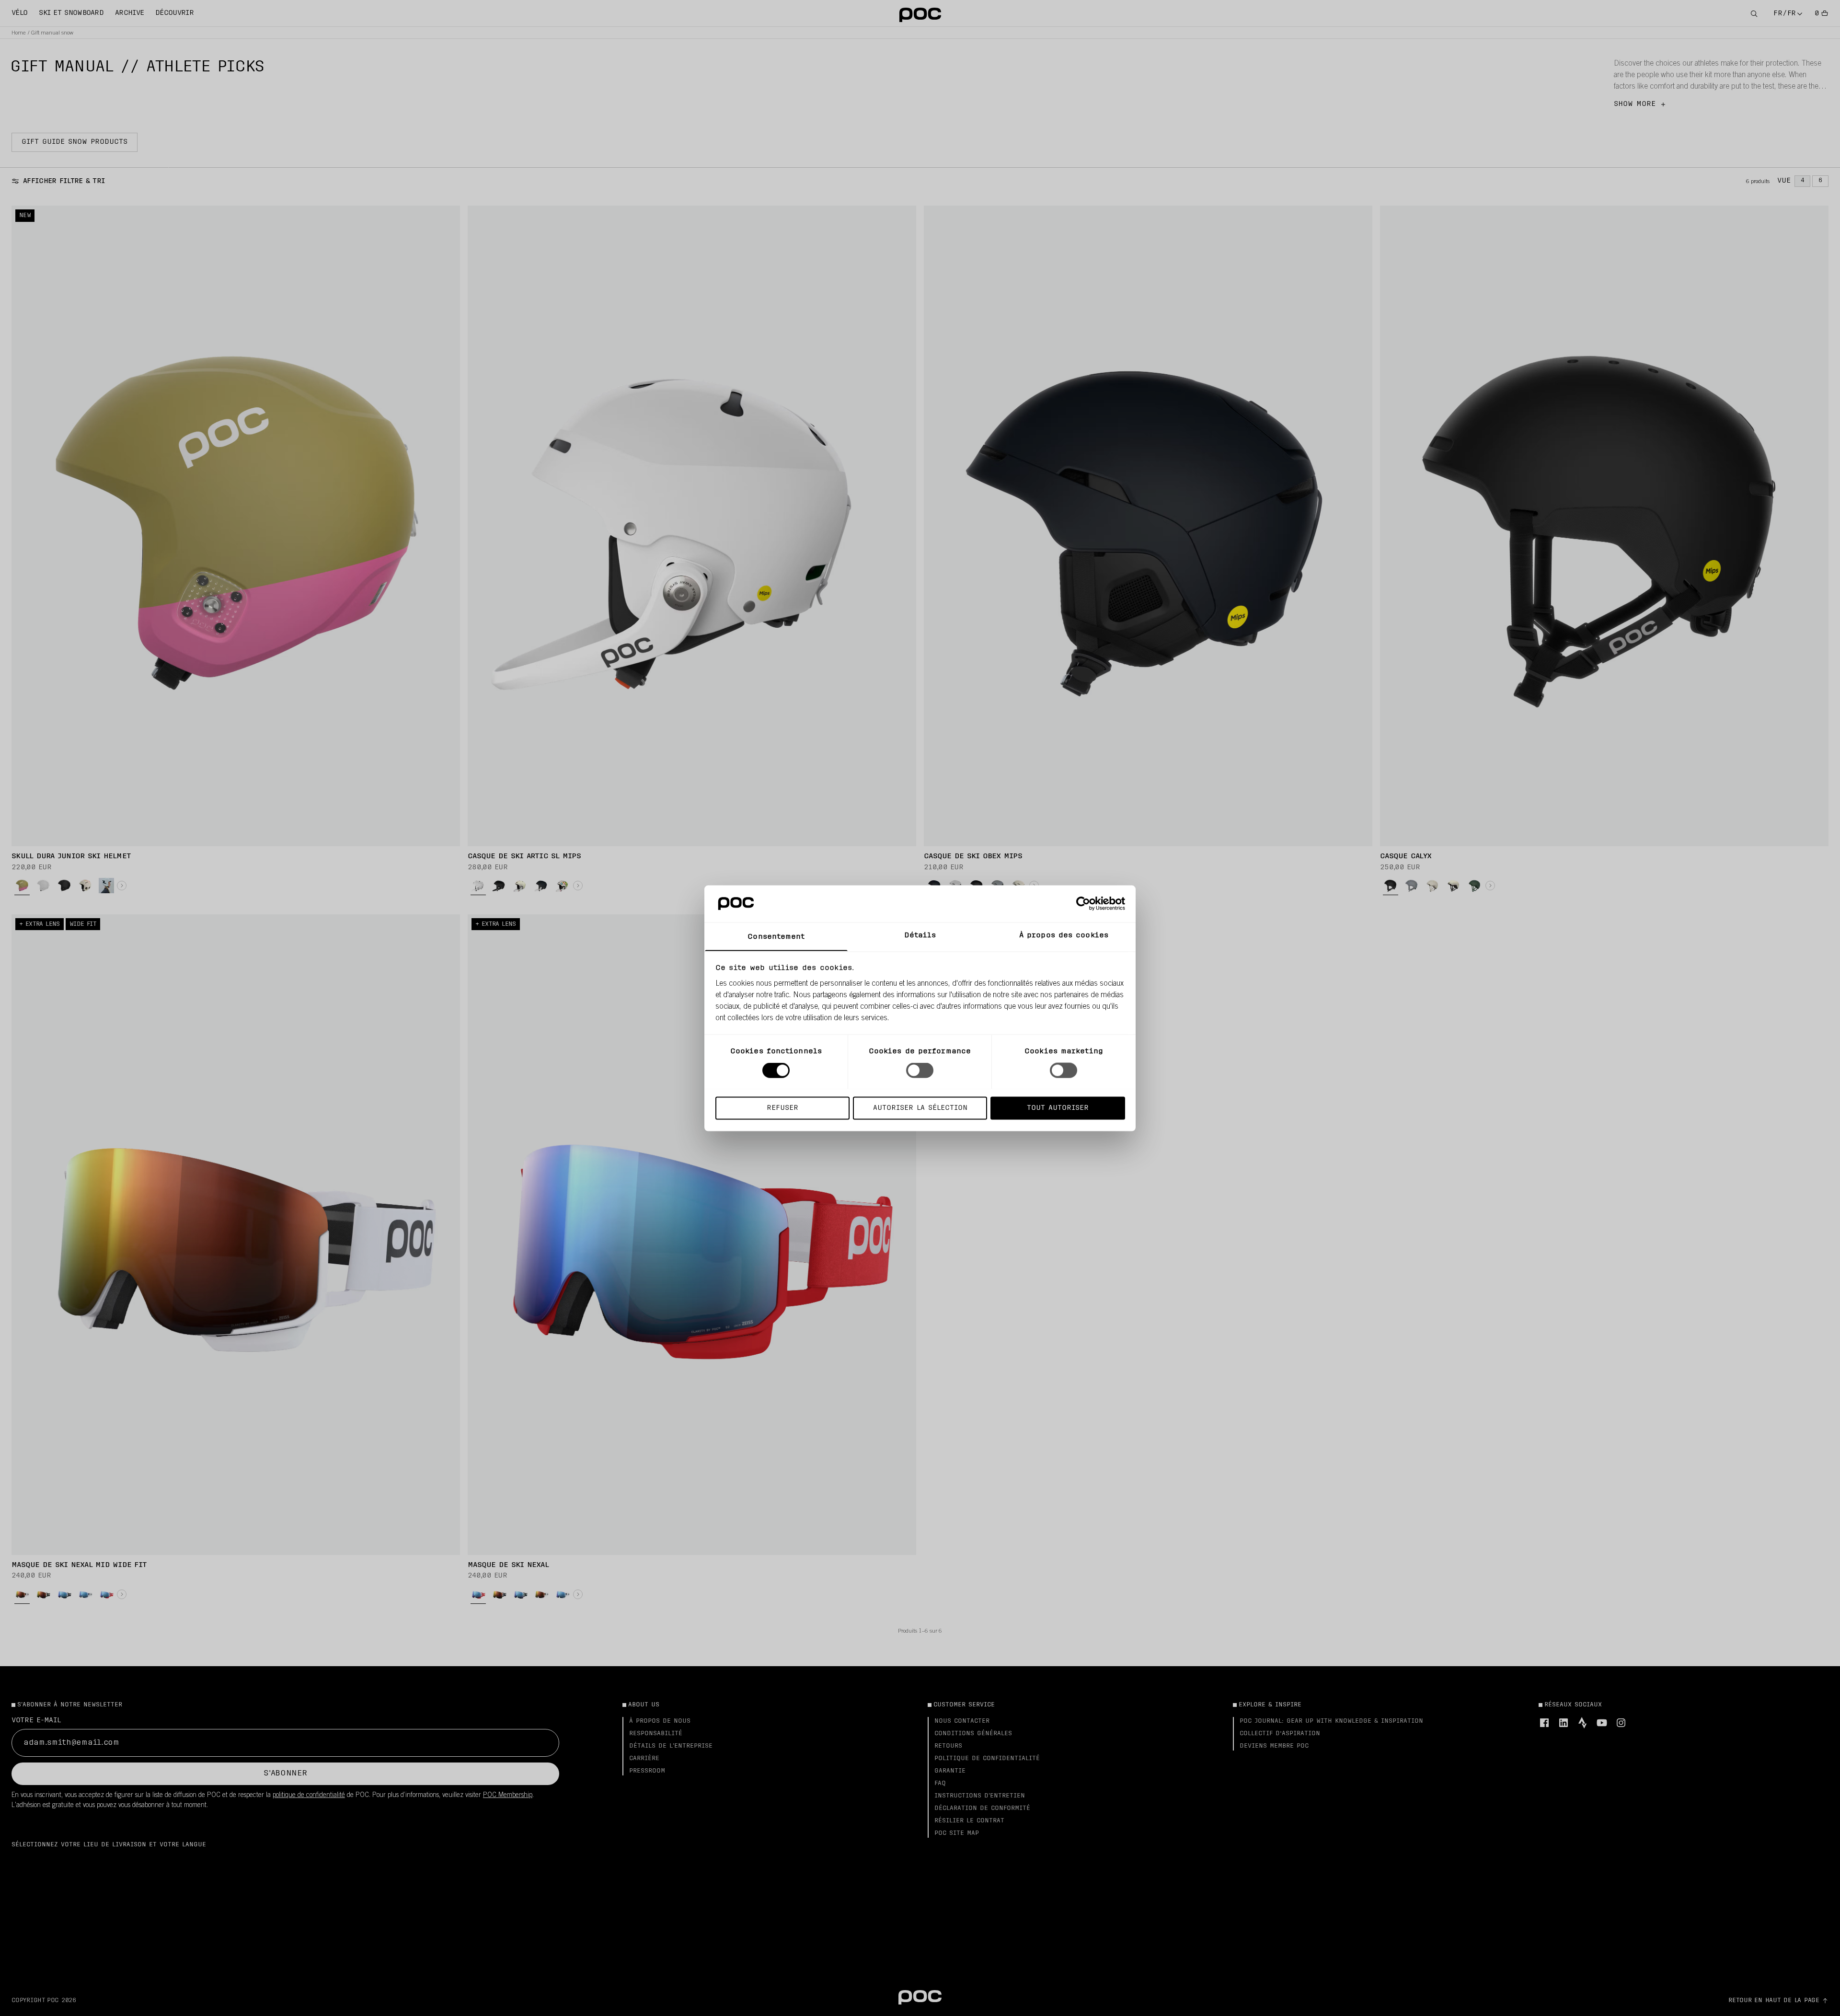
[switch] (920, 1070)
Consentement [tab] (776, 937)
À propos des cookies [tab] (1064, 935)
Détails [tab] (920, 935)
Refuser (782, 1108)
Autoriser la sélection (920, 1108)
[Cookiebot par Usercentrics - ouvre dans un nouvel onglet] (1083, 903)
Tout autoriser (1058, 1108)
